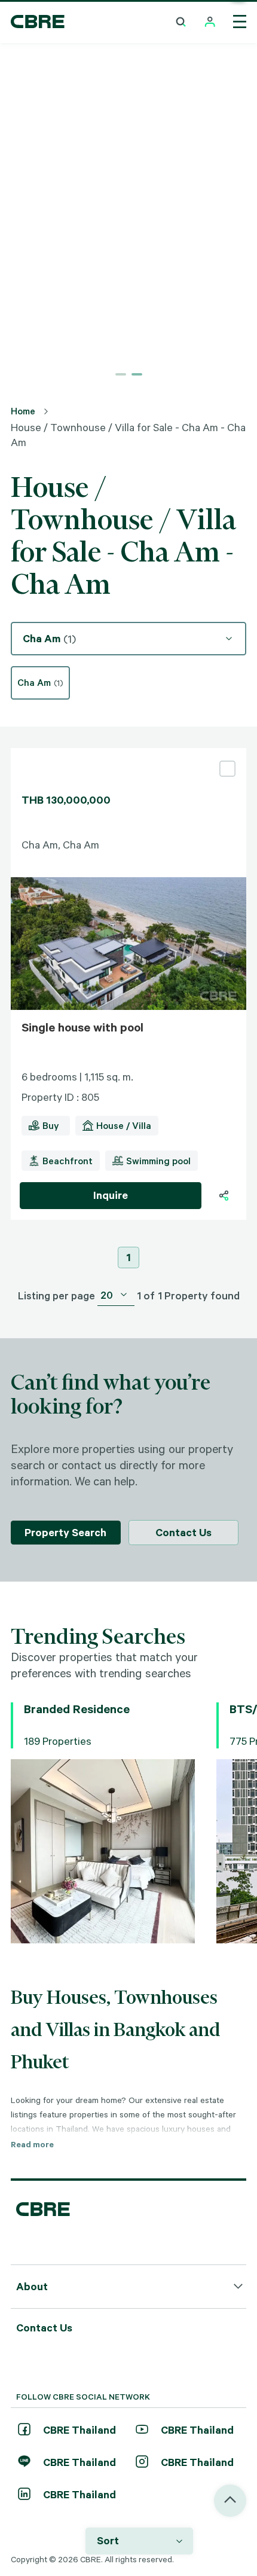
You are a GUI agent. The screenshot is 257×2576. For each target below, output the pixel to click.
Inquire (111, 1195)
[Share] (224, 1196)
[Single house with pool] (128, 753)
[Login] (210, 22)
